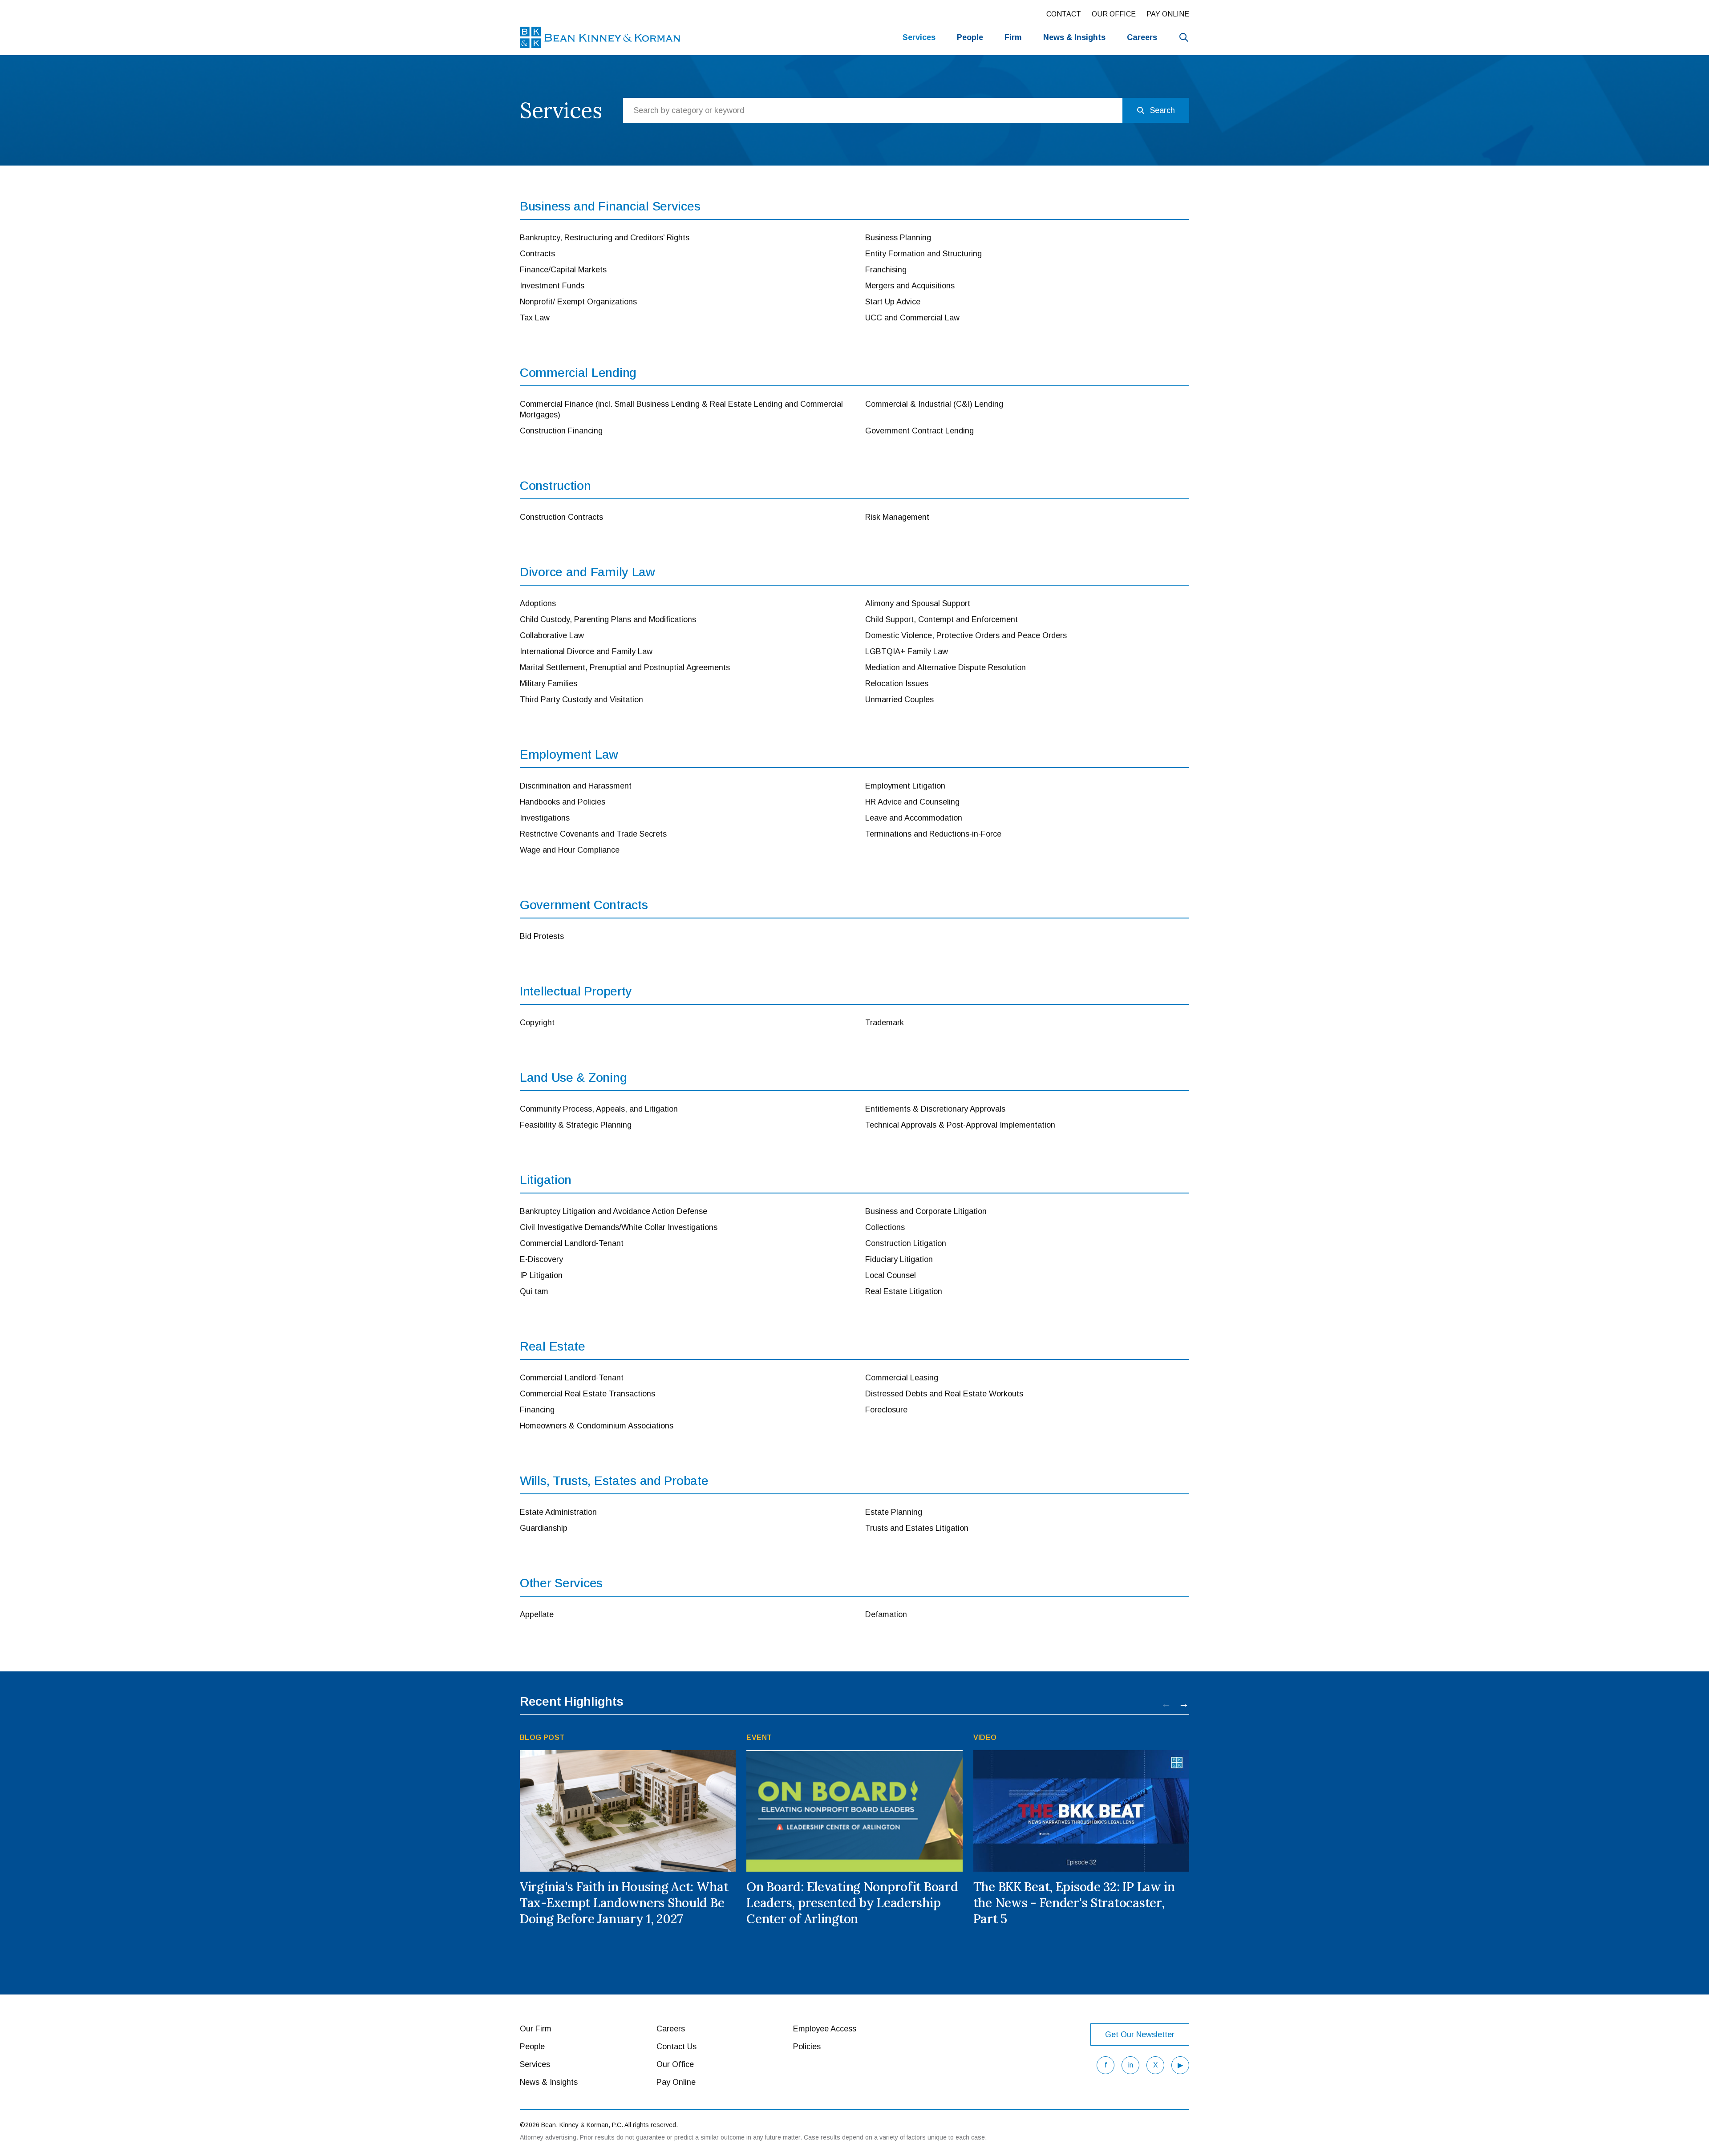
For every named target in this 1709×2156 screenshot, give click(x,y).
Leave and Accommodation (914, 818)
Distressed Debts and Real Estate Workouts (944, 1394)
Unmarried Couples (899, 700)
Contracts (537, 254)
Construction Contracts (561, 517)
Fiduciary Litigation (899, 1259)
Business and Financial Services (610, 206)
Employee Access (825, 2029)
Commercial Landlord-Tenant (572, 1243)
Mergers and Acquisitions (910, 286)
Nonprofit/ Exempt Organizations (578, 302)
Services (919, 37)
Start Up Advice (893, 302)
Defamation (886, 1614)
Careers (1142, 37)
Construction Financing (561, 431)
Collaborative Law (552, 635)
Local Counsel (891, 1275)
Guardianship (544, 1528)
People (970, 37)
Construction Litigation (906, 1243)
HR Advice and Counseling (912, 802)
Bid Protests (542, 936)
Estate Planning (894, 1512)
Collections (885, 1227)
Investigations (545, 818)
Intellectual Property (576, 991)
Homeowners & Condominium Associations (597, 1426)
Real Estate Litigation (904, 1291)
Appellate (537, 1614)
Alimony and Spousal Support (918, 603)
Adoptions (538, 603)
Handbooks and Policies (563, 802)
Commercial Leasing (902, 1378)
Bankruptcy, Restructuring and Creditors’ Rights (605, 238)
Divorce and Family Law (587, 572)
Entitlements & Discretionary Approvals (935, 1109)
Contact (1064, 14)
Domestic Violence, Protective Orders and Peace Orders (966, 635)
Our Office (1114, 14)
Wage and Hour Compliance (570, 850)
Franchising (886, 270)
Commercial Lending (578, 373)
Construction (555, 486)
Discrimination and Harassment (576, 786)
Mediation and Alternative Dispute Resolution (946, 667)
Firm (1013, 37)
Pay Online (1168, 14)
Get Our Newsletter (1140, 2035)
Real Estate (553, 1346)
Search (1162, 110)
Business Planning (898, 238)
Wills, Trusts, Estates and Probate (614, 1481)
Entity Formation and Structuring (923, 254)
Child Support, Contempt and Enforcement (942, 619)
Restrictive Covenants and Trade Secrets (593, 834)
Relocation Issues (897, 684)
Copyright (537, 1023)
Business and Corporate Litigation (926, 1211)
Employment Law (569, 754)
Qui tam (534, 1291)
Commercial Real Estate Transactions (587, 1394)
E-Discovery (541, 1259)
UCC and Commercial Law (912, 318)
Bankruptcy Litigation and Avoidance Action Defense (614, 1211)
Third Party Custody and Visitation (581, 700)
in (1131, 2065)
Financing (537, 1410)
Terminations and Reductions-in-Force (933, 834)
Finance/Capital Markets (563, 270)
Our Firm (536, 2029)
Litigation (546, 1180)
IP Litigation (541, 1275)
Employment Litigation (905, 786)
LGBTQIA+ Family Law (907, 651)
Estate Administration (558, 1512)
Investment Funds (552, 286)
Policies (807, 2047)
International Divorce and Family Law (586, 651)
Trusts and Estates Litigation (917, 1528)
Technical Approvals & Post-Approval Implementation (960, 1125)
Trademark (885, 1023)
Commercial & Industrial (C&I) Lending (934, 404)
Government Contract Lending (919, 431)
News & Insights (549, 2082)
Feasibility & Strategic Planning (576, 1125)
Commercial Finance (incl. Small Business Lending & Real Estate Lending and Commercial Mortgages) (681, 409)
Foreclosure (886, 1410)
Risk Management (897, 517)
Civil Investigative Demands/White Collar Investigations (619, 1227)
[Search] (1184, 37)
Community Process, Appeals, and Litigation (599, 1109)
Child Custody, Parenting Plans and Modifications (608, 619)
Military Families (549, 684)
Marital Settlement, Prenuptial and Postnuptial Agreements (625, 667)
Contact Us (676, 2047)
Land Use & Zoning (573, 1078)
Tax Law (535, 318)
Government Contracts (584, 905)
